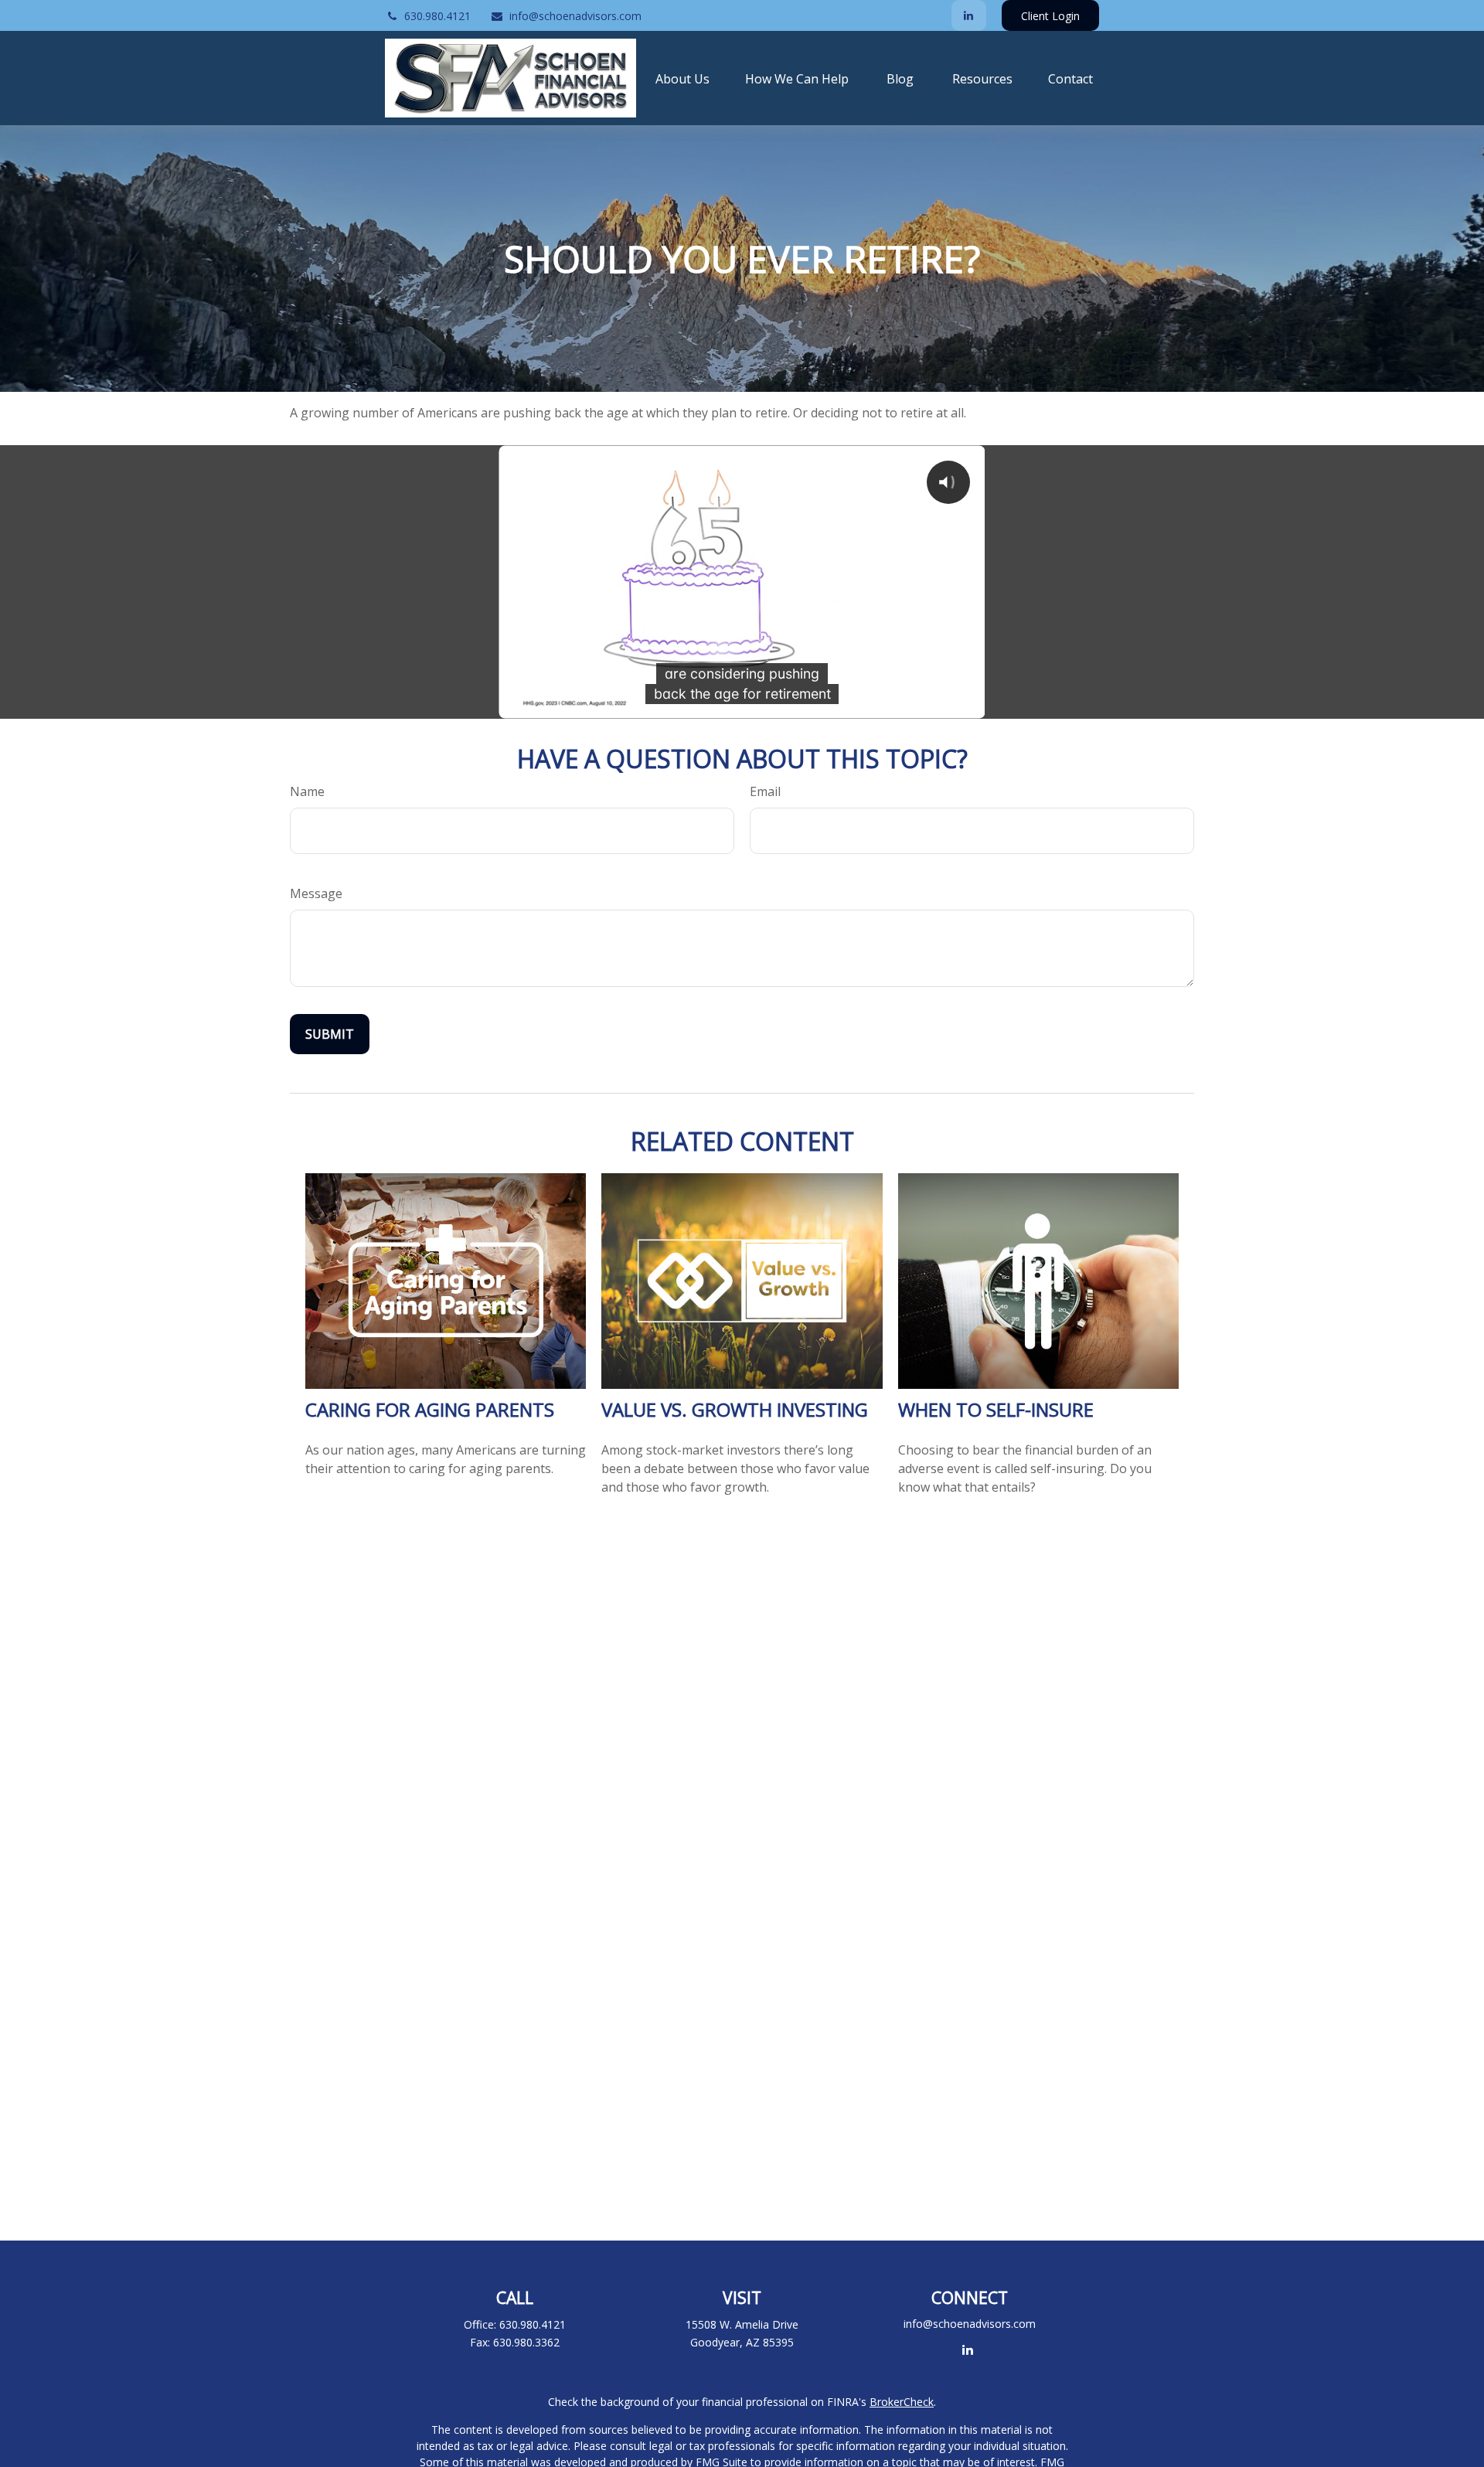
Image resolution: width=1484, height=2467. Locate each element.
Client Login (1050, 16)
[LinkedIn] (969, 15)
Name (307, 791)
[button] (682, 78)
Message (316, 893)
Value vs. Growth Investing (735, 1409)
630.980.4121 (437, 16)
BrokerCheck (902, 2402)
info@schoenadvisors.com (575, 16)
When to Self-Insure (996, 1409)
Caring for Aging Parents (430, 1409)
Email (765, 791)
